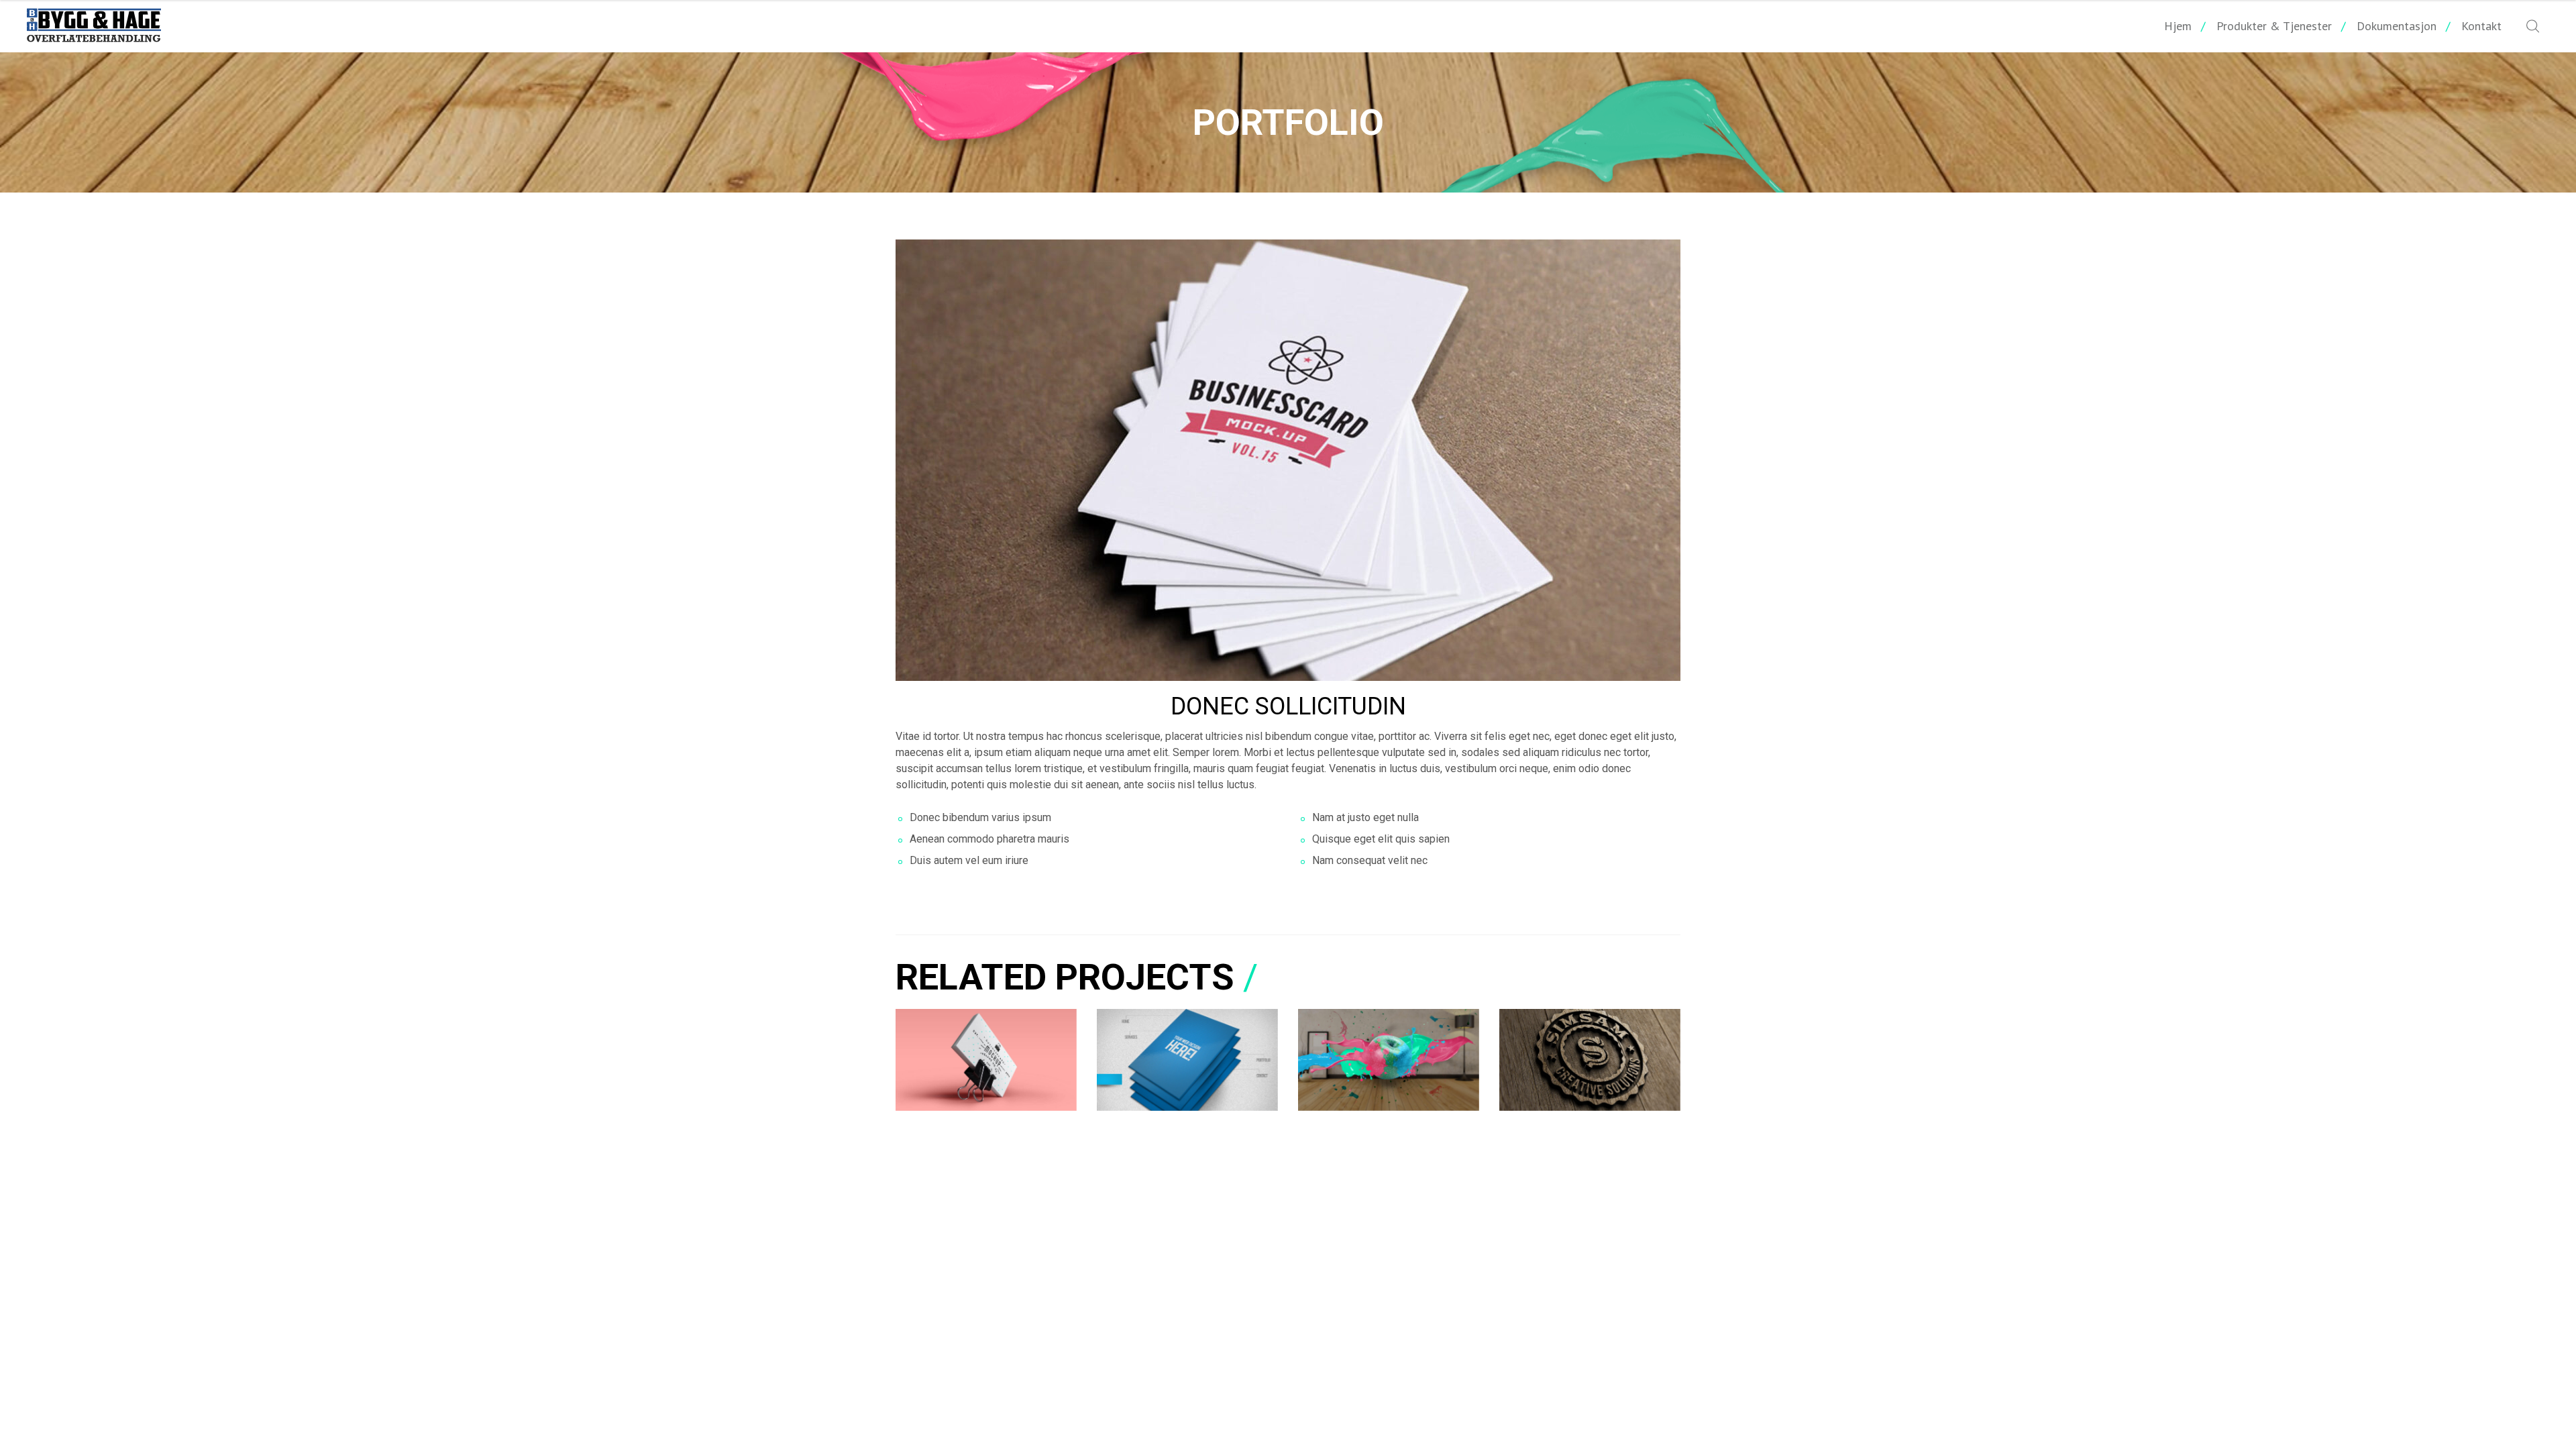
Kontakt (2481, 26)
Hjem (2178, 26)
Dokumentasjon (2397, 26)
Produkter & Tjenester (2274, 26)
